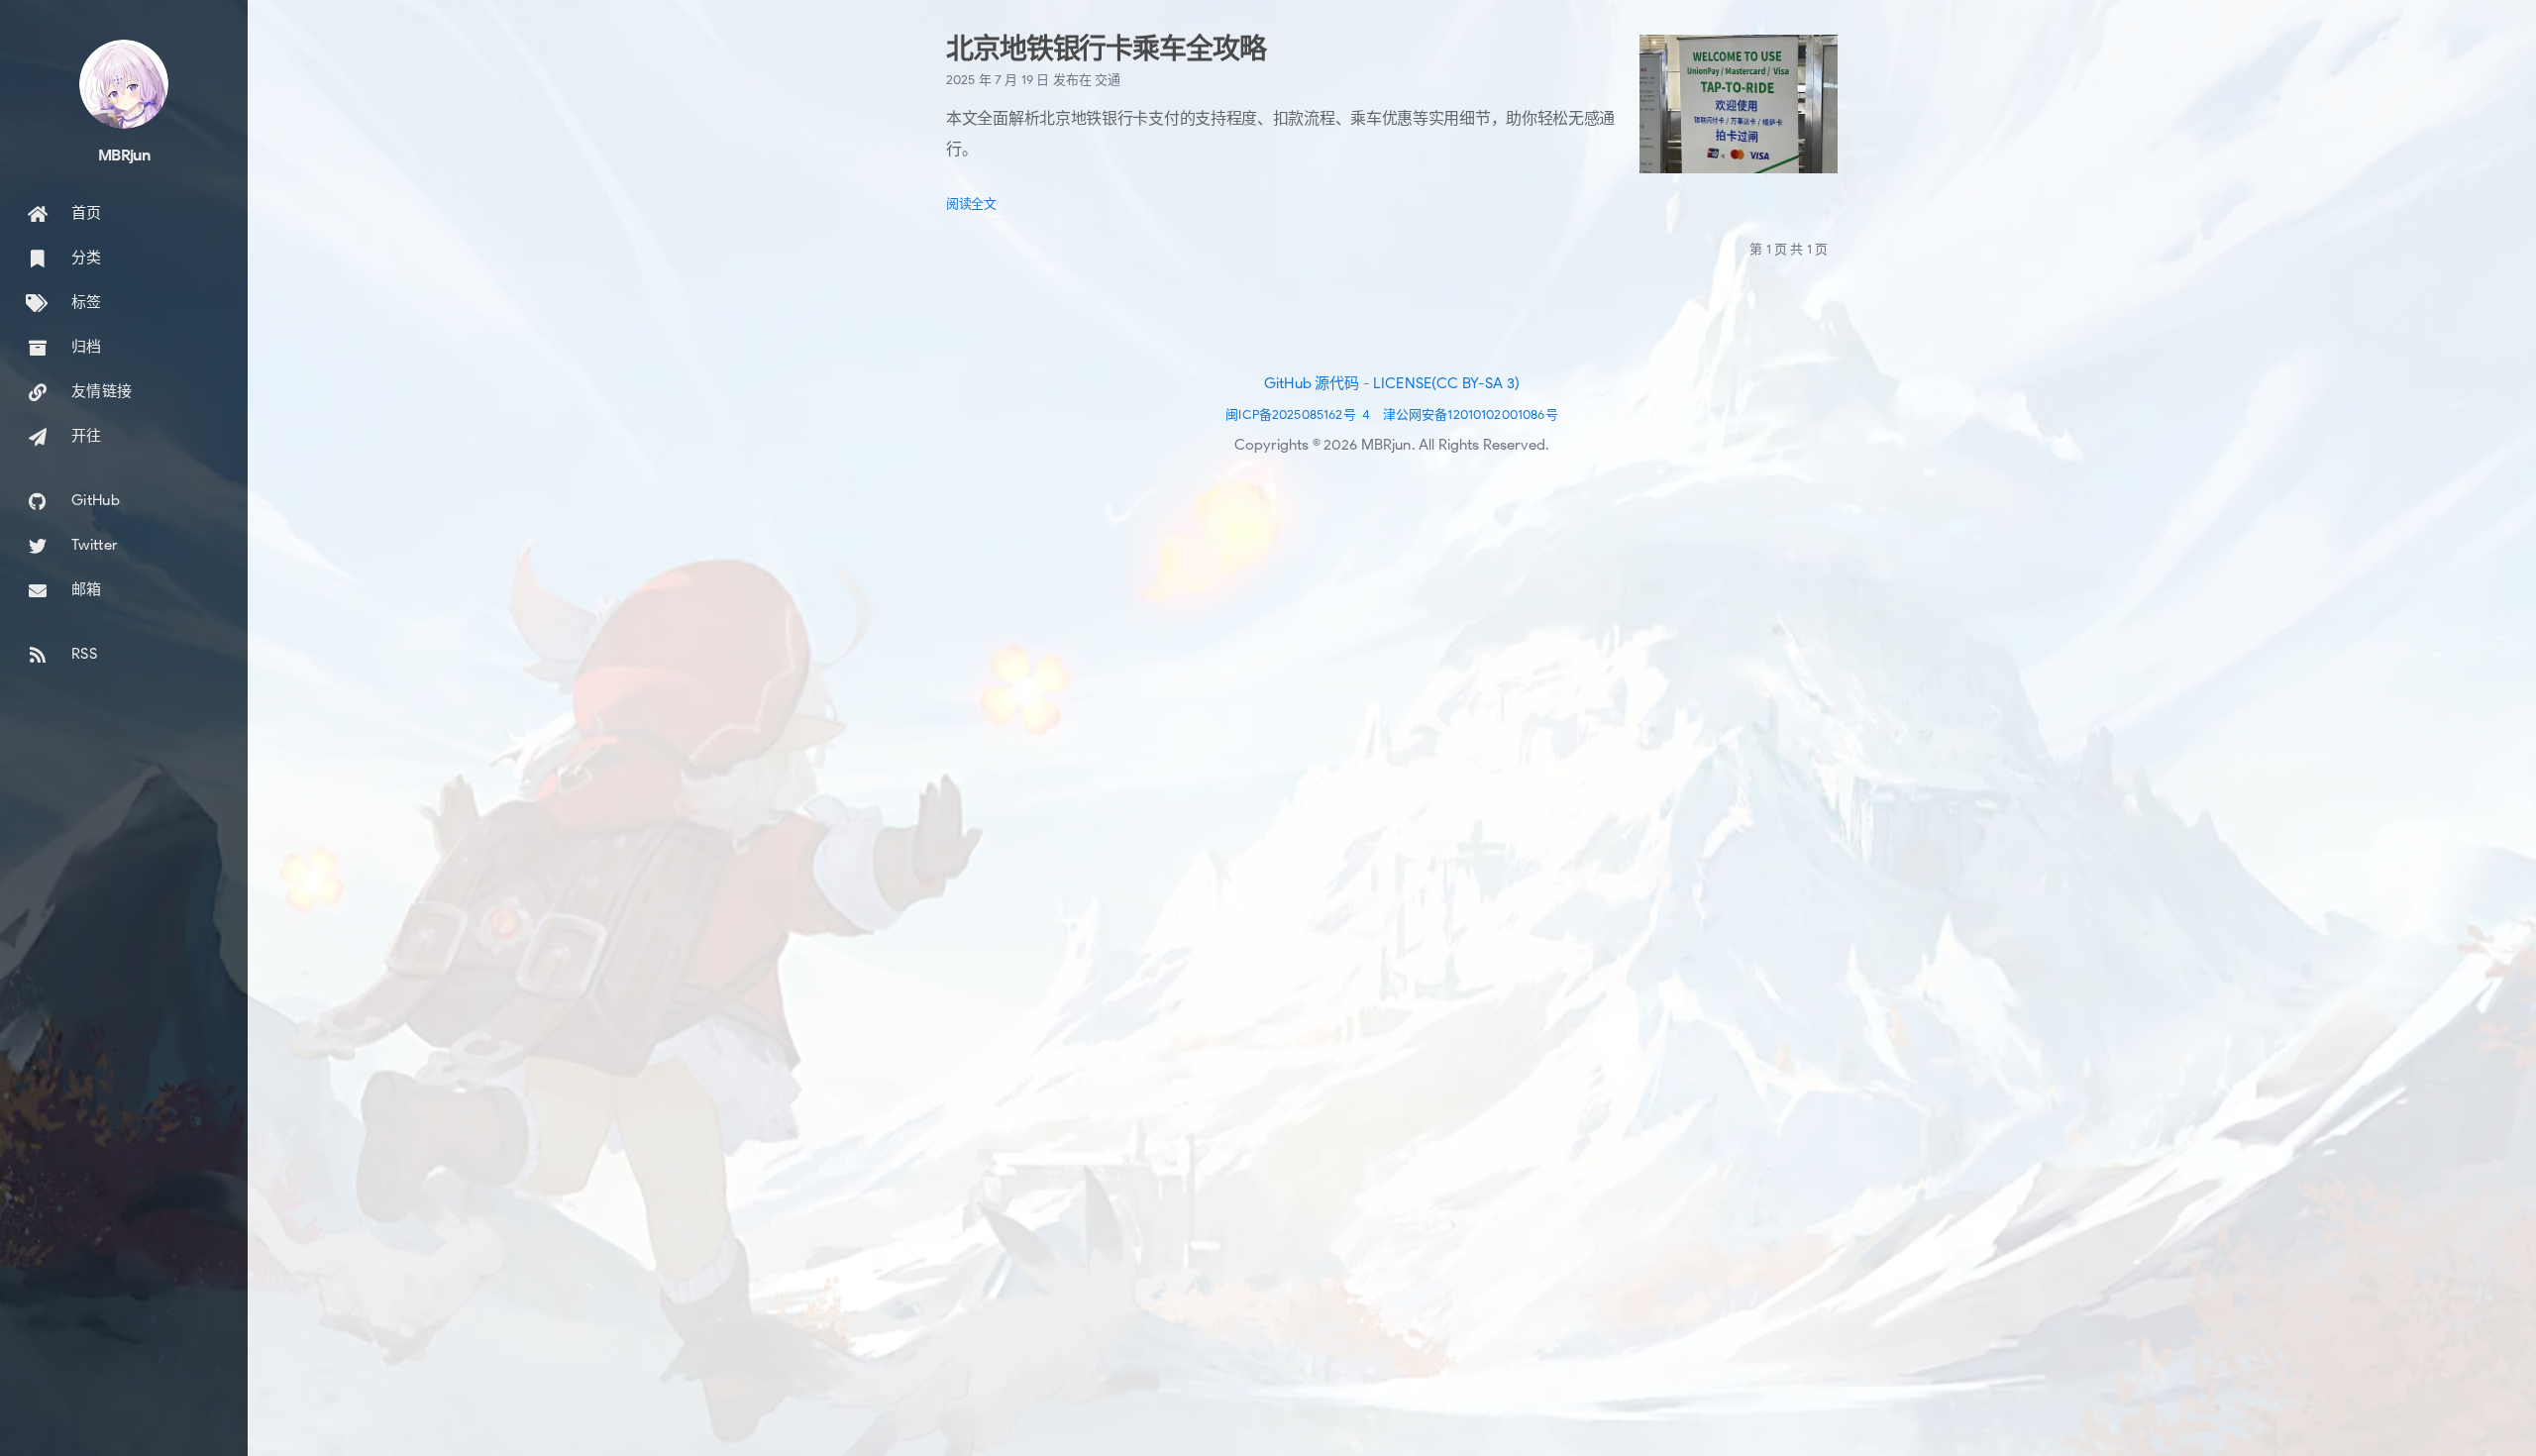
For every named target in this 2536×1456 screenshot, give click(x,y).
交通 (1108, 80)
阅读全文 (971, 204)
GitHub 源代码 (1312, 383)
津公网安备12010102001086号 (1471, 415)
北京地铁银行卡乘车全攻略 (1106, 49)
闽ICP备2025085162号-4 (1298, 415)
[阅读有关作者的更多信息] (124, 84)
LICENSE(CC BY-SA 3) (1446, 383)
